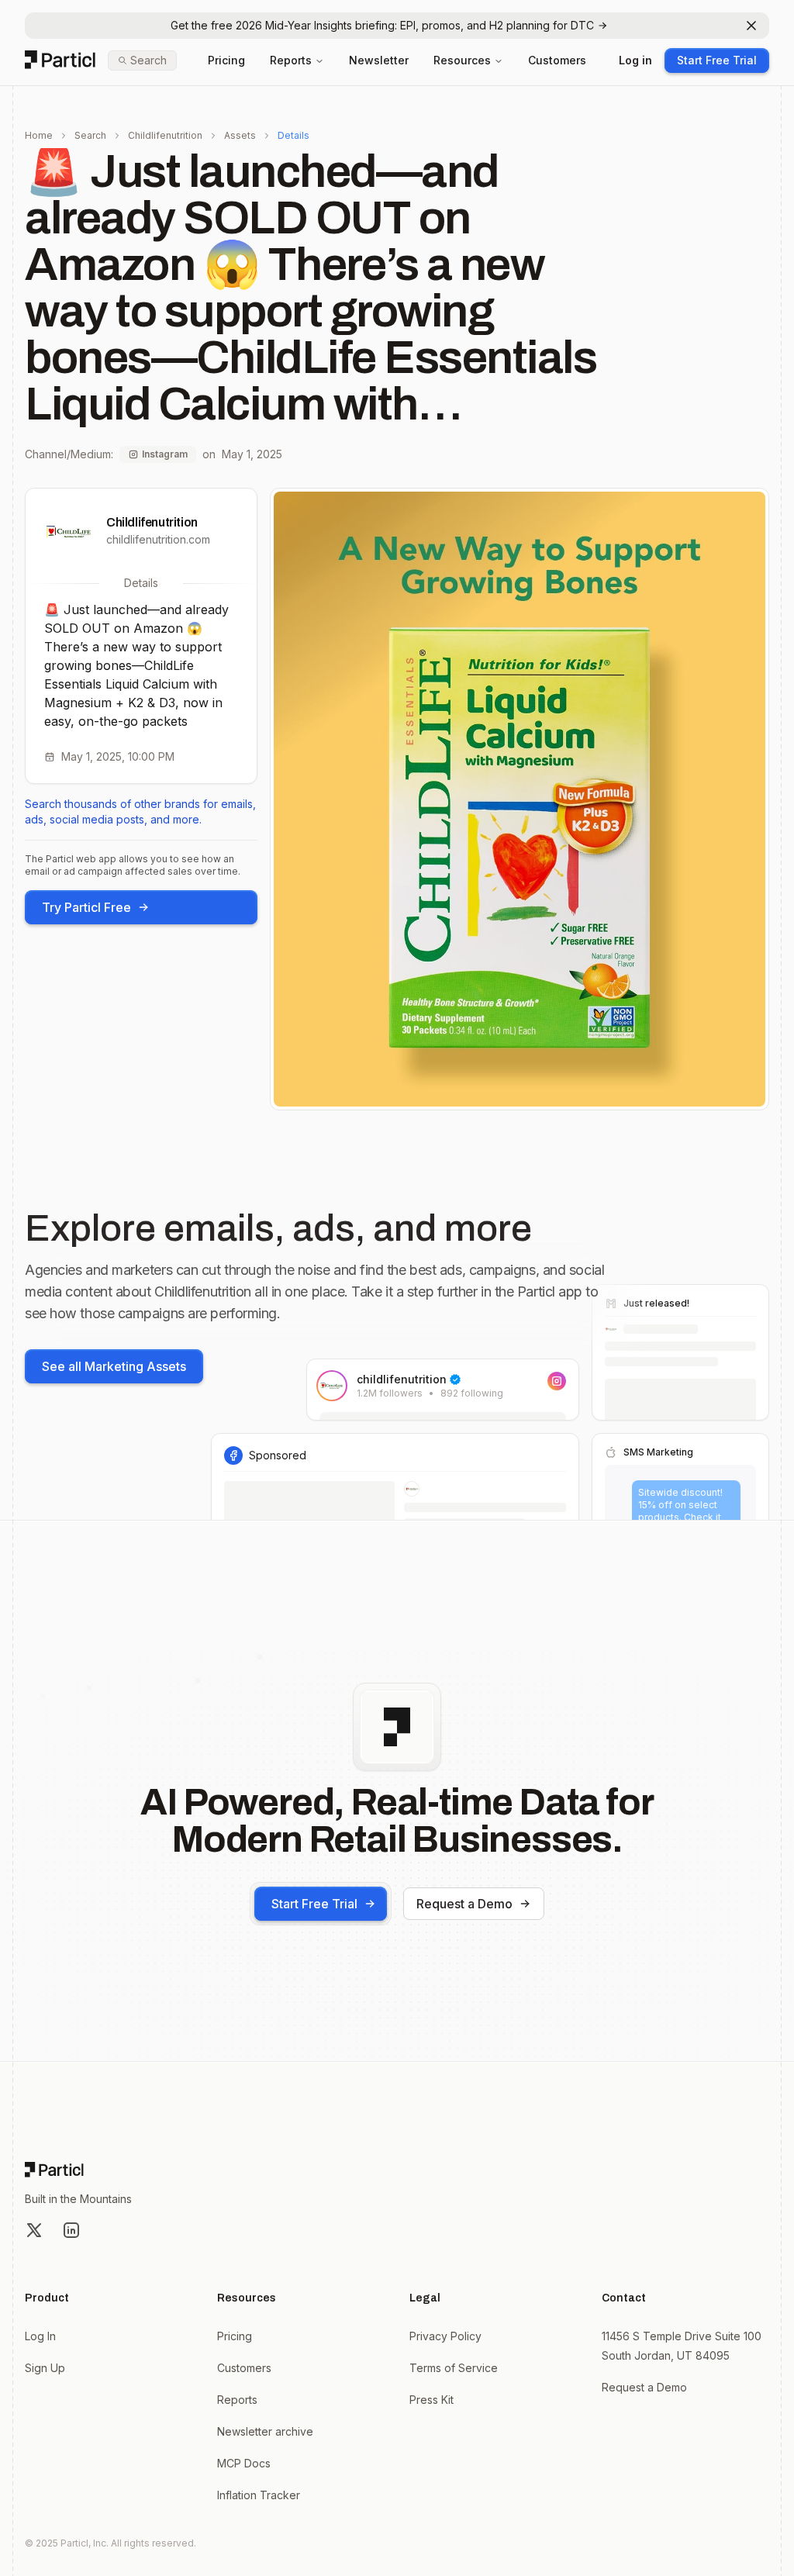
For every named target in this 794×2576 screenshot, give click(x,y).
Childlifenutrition (165, 135)
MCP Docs (244, 2463)
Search (90, 135)
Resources (462, 60)
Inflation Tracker (259, 2495)
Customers (557, 60)
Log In (40, 2336)
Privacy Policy (445, 2336)
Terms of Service (454, 2368)
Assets (240, 135)
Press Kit (432, 2400)
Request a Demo (464, 1904)
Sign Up (45, 2368)
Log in (635, 60)
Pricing (226, 60)
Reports (291, 60)
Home (39, 135)
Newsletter (379, 60)
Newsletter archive (265, 2431)
